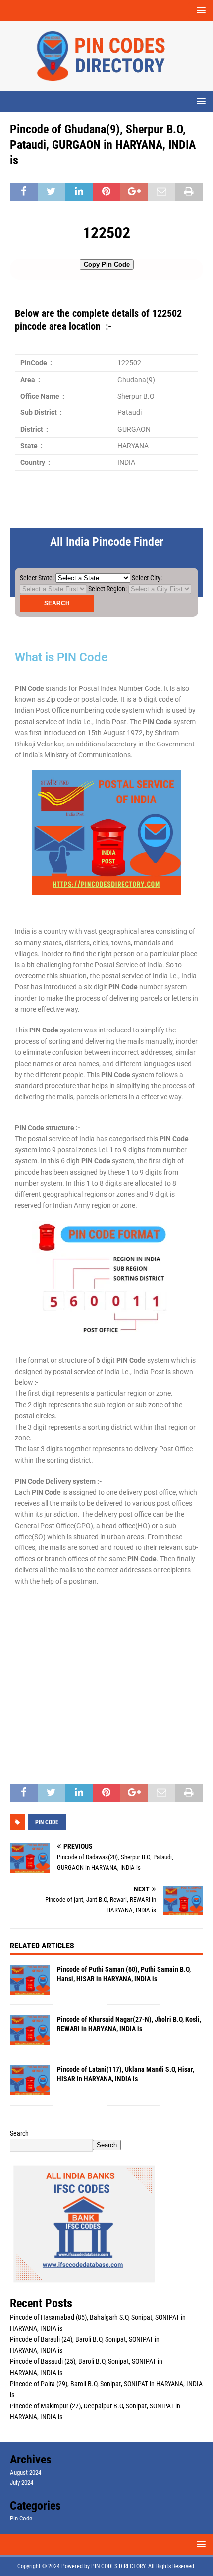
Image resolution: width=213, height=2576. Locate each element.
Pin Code (21, 2518)
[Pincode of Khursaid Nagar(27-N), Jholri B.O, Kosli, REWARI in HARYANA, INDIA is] (30, 2030)
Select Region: (107, 589)
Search (19, 2133)
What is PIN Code (61, 657)
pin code (47, 1822)
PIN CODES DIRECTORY (118, 2566)
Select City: (147, 578)
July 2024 (22, 2483)
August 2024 (26, 2473)
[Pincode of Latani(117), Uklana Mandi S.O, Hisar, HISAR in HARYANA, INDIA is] (30, 2080)
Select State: (37, 578)
